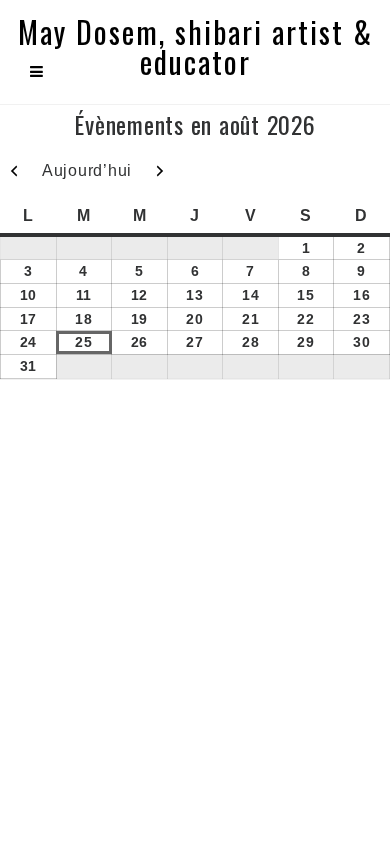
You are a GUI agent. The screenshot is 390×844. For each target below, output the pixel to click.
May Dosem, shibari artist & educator (195, 47)
